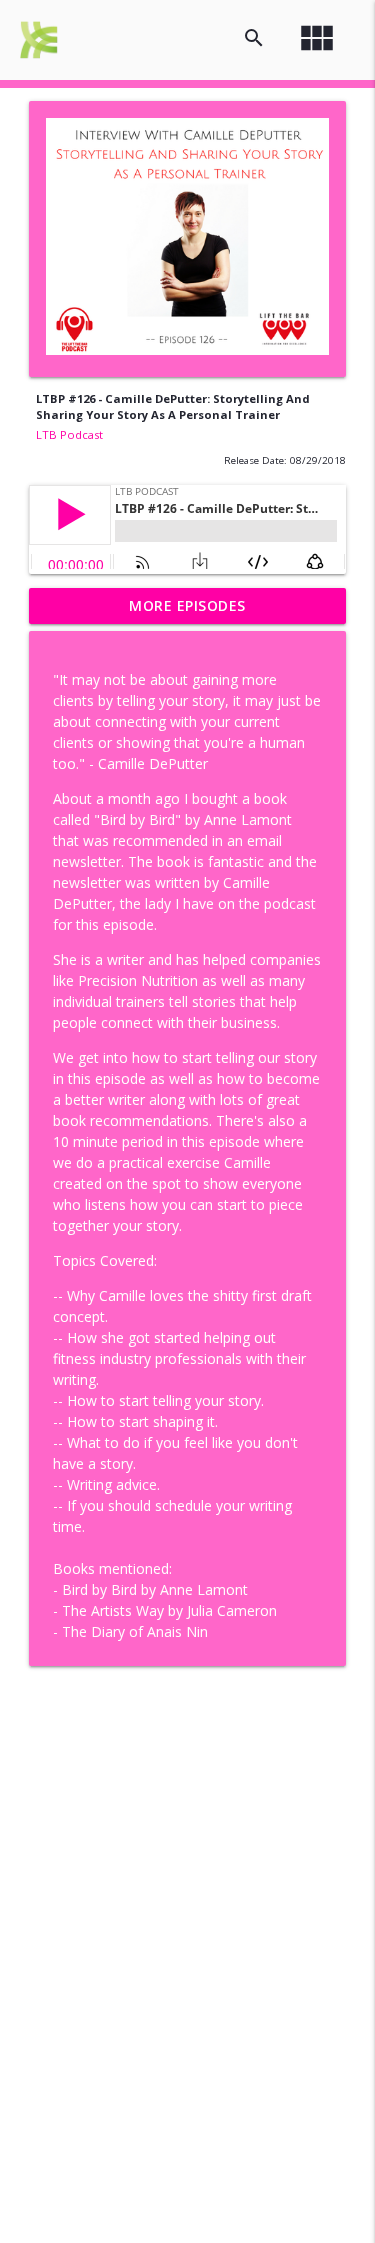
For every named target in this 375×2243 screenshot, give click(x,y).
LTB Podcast (69, 434)
